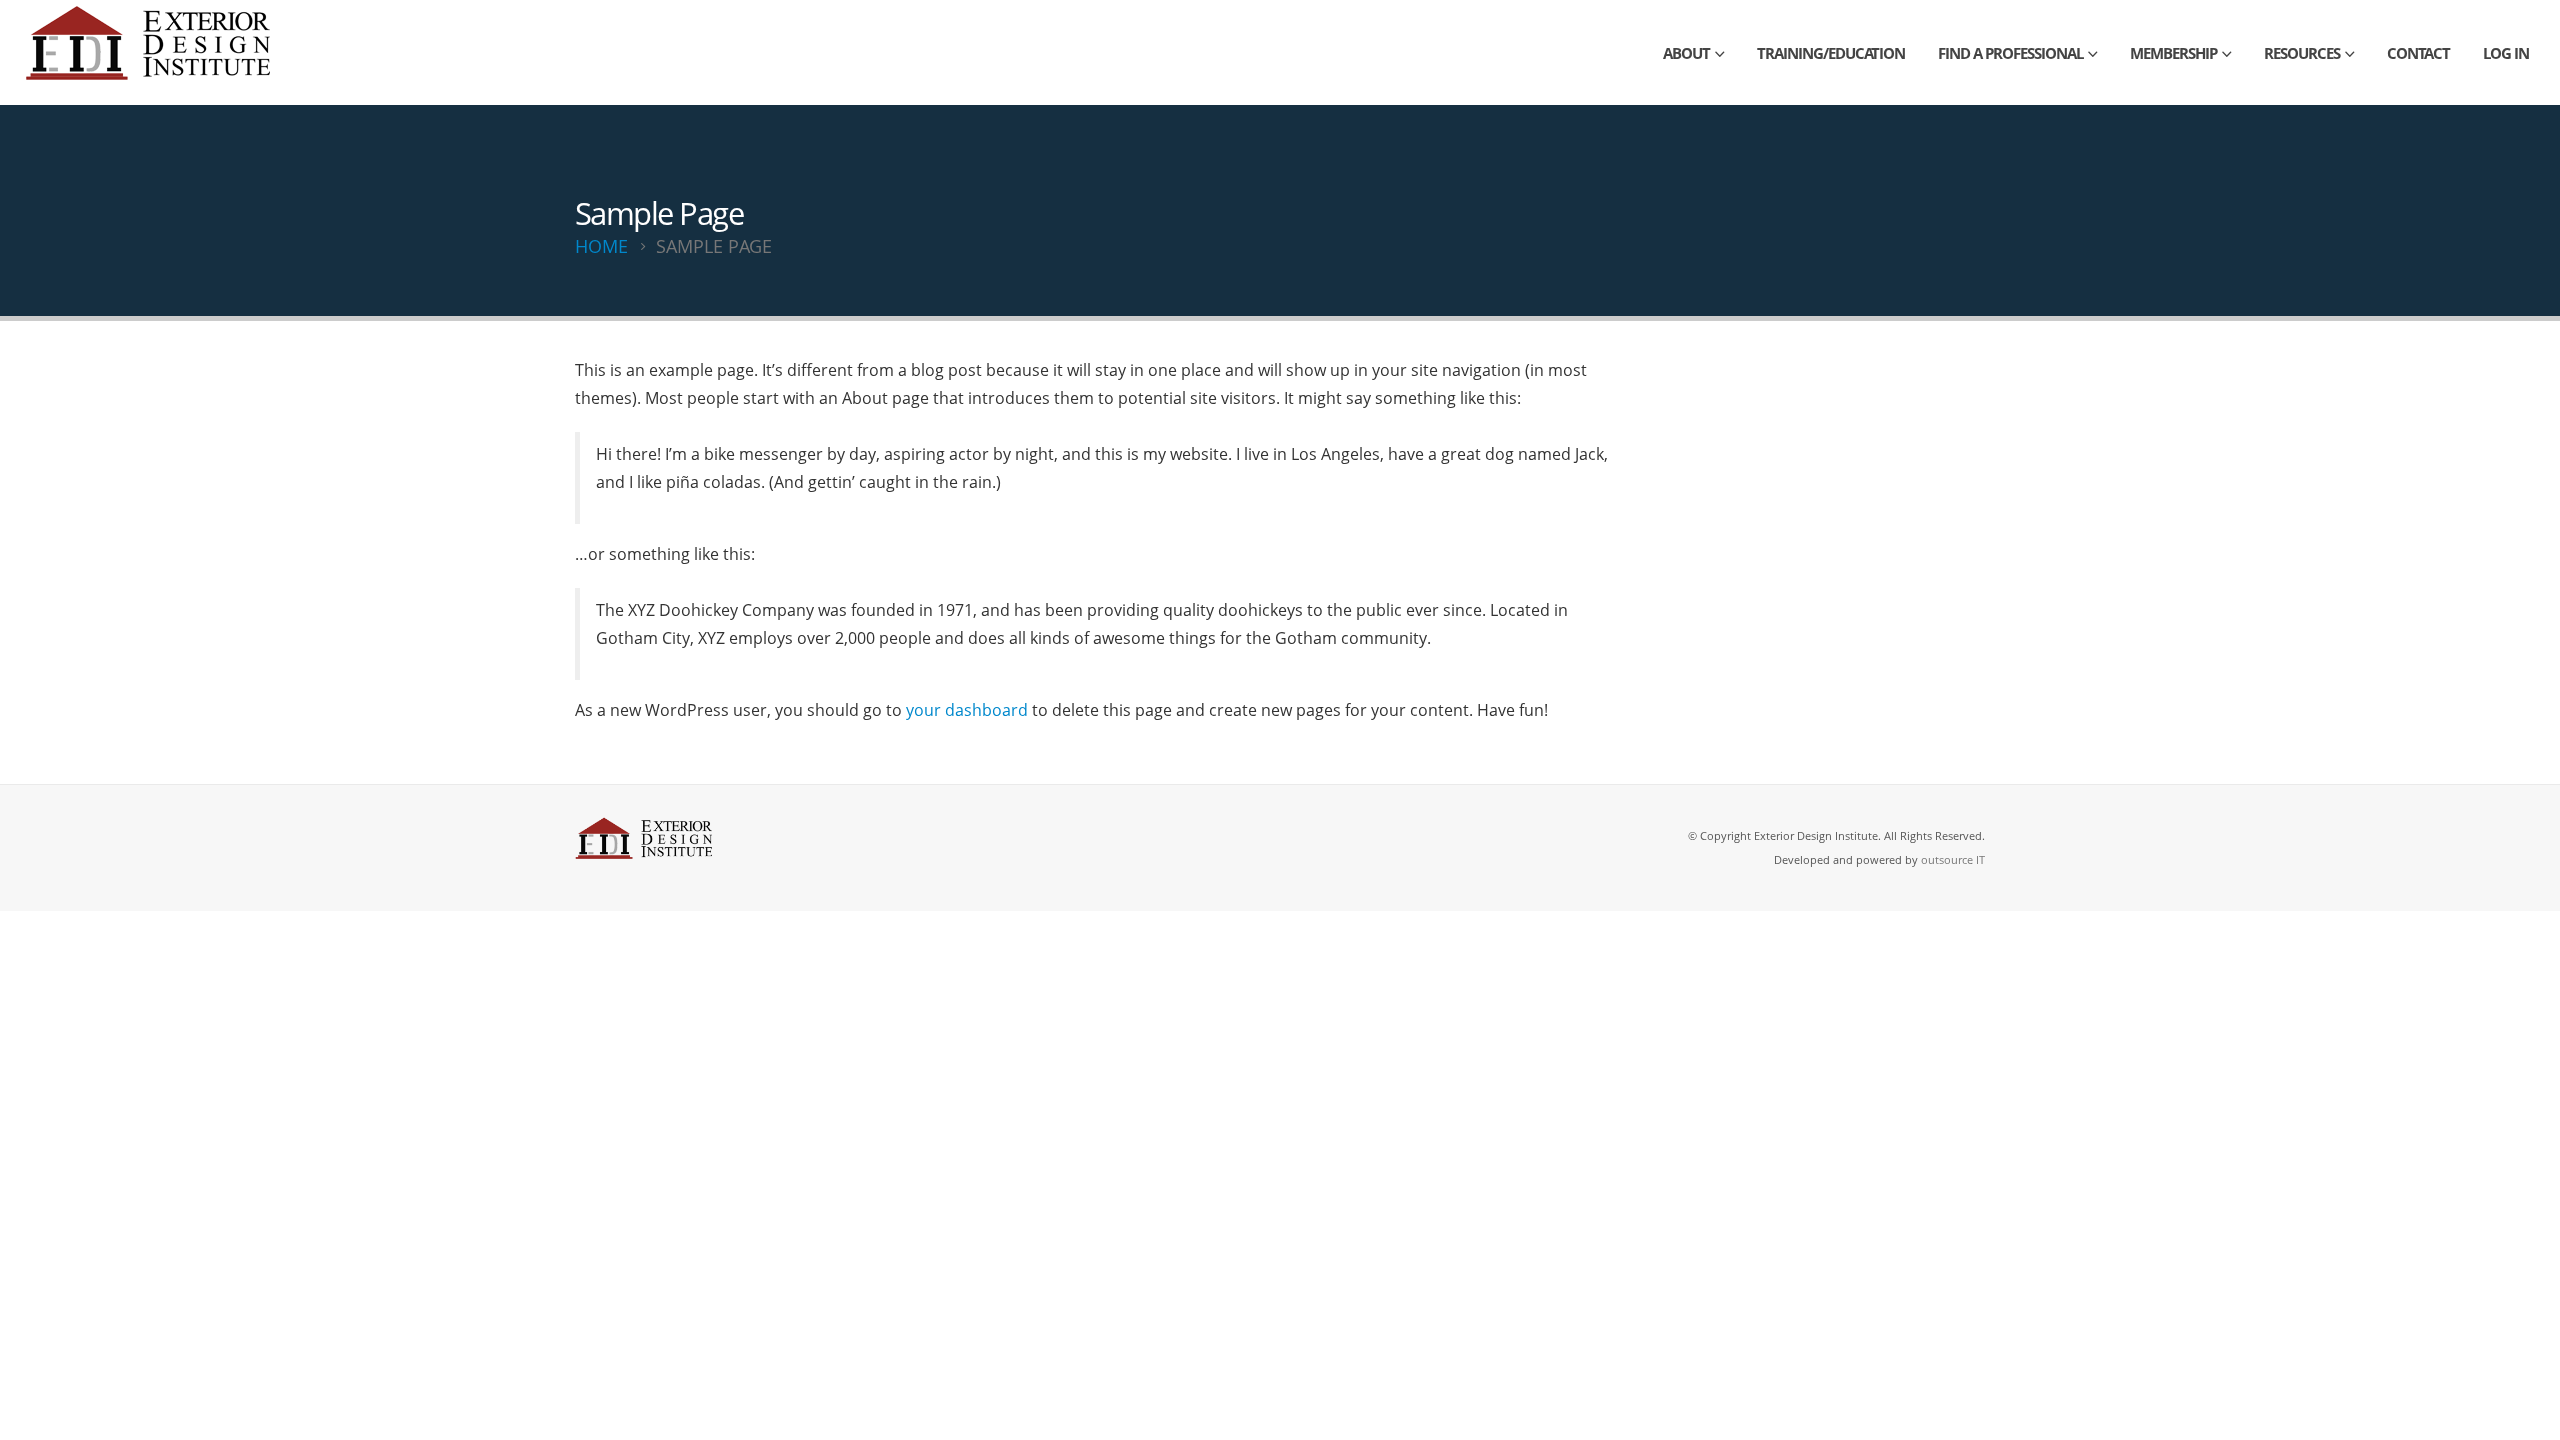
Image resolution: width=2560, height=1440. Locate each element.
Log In (2506, 53)
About (1686, 53)
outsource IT (1953, 859)
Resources (2302, 53)
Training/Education (1831, 53)
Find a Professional (2010, 53)
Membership (2173, 53)
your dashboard (967, 710)
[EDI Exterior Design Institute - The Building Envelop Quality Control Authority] (150, 52)
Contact (2418, 53)
